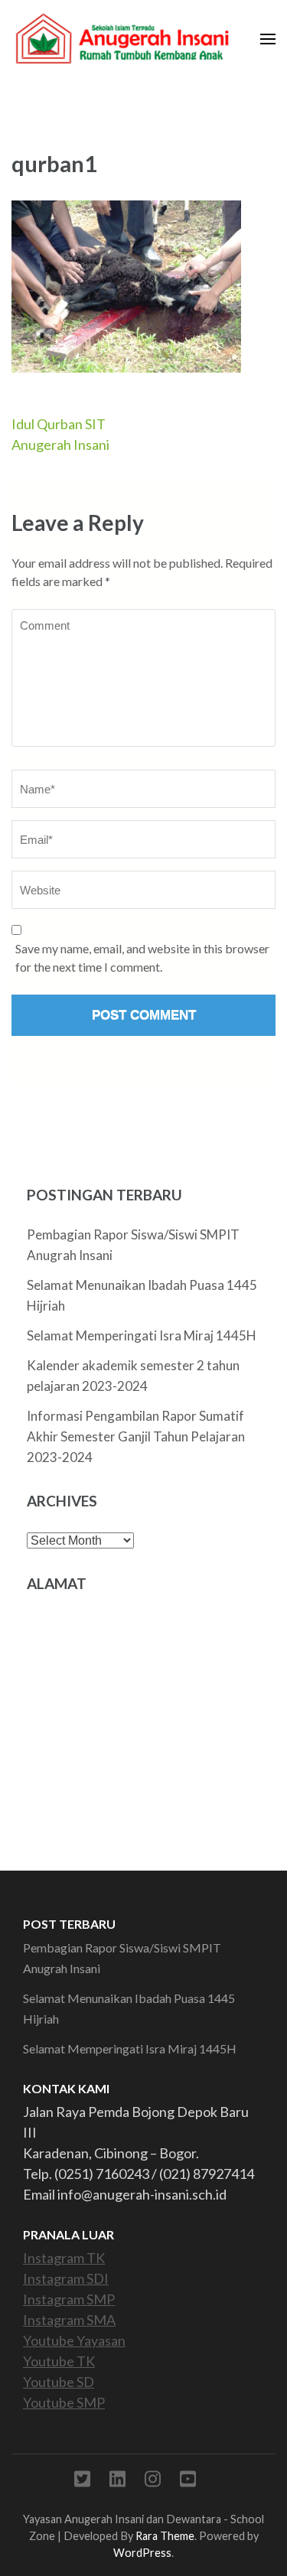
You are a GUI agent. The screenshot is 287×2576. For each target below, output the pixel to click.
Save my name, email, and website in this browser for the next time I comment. (142, 957)
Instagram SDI (66, 2278)
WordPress (142, 2553)
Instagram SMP (69, 2299)
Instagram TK (64, 2258)
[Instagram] (153, 2482)
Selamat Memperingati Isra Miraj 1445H (142, 1335)
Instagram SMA (69, 2320)
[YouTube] (188, 2482)
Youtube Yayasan (74, 2340)
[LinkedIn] (117, 2482)
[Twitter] (82, 2482)
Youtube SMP (64, 2402)
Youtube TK (59, 2361)
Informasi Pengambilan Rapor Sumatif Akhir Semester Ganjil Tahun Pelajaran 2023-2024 (136, 1436)
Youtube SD (59, 2382)
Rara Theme (165, 2536)
